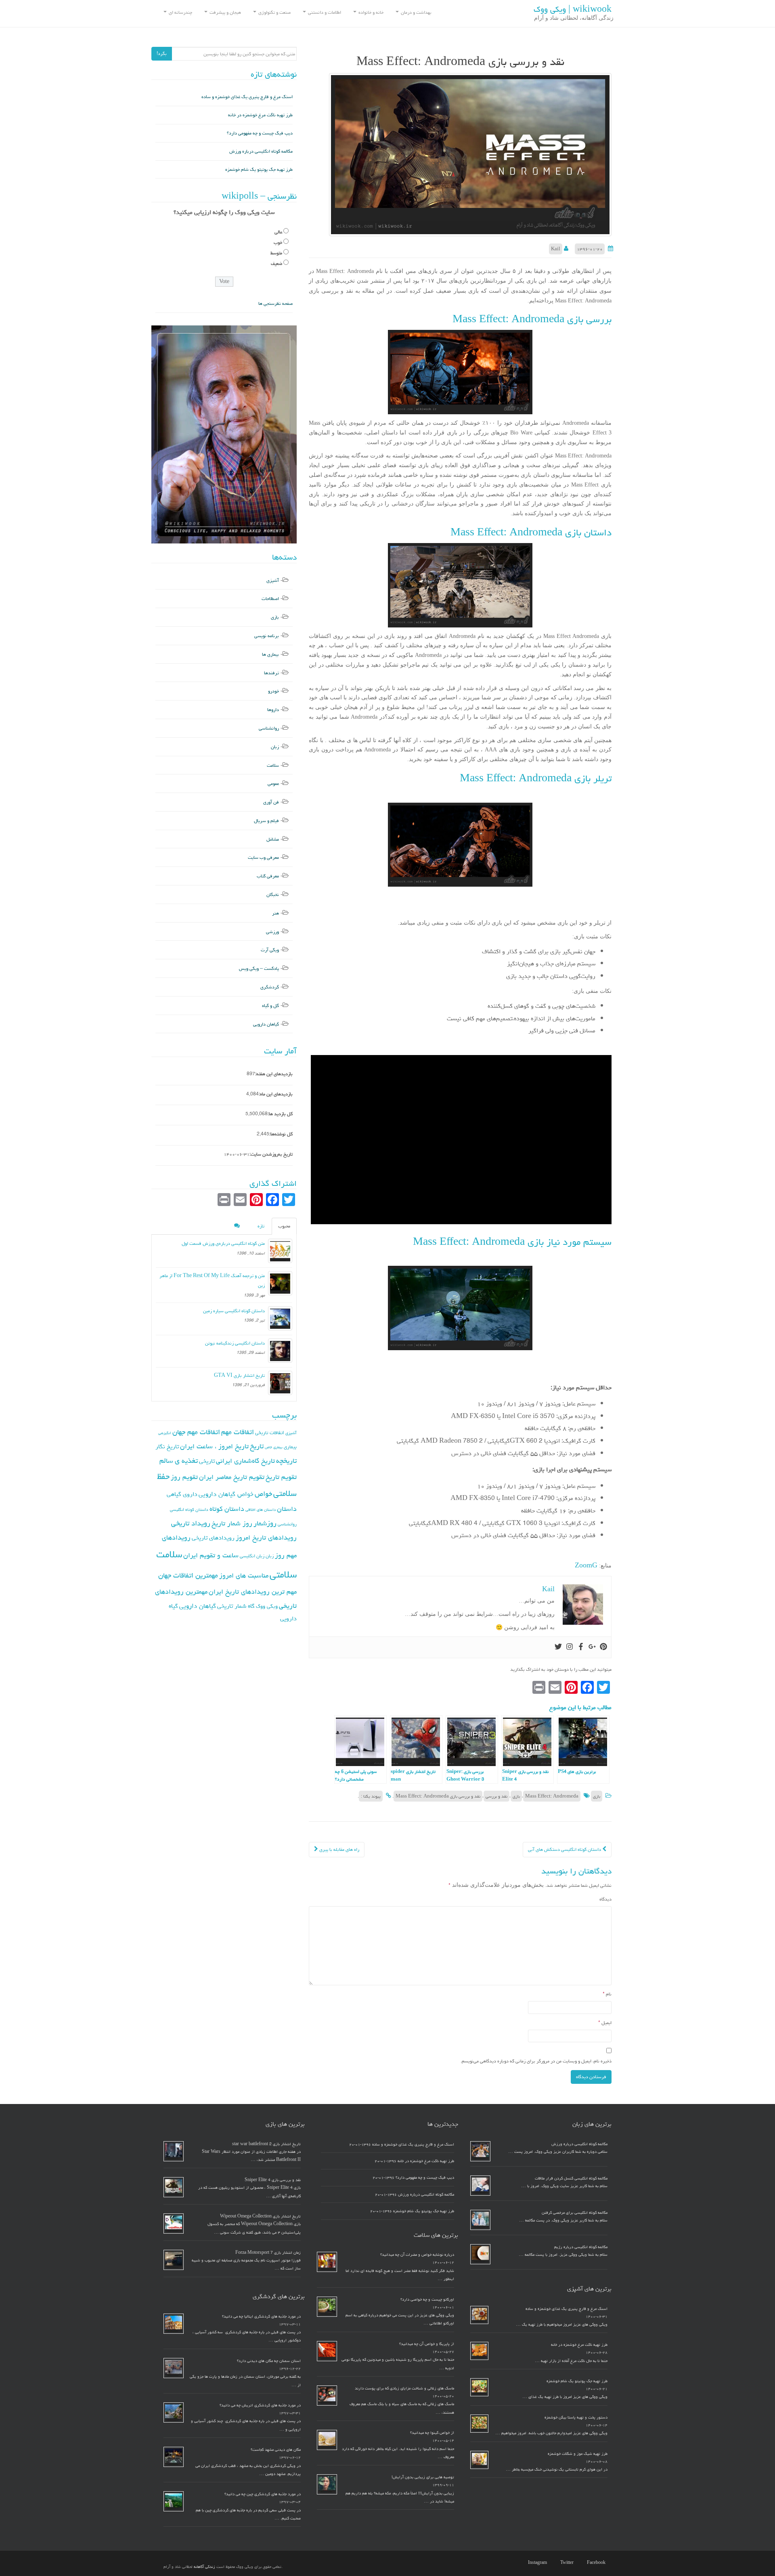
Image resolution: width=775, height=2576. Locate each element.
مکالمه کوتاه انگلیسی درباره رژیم (581, 2247)
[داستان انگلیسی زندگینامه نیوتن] (280, 1351)
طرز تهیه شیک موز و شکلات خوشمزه (578, 2454)
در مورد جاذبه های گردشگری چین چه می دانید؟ (263, 2494)
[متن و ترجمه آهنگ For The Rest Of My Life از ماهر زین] (280, 1283)
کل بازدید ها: (280, 1114)
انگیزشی (165, 1433)
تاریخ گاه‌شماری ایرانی (245, 1461)
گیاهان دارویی (266, 1024)
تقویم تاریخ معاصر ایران (232, 1477)
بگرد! (162, 53)
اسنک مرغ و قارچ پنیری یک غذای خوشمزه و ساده (247, 97)
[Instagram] (570, 1647)
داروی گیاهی (182, 1494)
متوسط (276, 253)
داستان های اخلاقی (261, 1510)
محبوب (284, 1226)
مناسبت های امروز (244, 1575)
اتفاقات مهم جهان (196, 1432)
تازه (261, 1226)
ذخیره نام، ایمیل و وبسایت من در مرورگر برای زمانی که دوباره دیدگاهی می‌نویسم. (536, 2061)
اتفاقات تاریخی (270, 1433)
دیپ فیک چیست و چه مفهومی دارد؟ (260, 133)
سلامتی (283, 1574)
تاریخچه (286, 1461)
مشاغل (273, 839)
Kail (556, 249)
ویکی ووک (267, 1606)
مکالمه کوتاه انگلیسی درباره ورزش (261, 151)
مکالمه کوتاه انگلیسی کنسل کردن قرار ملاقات (571, 2178)
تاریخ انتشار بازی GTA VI (239, 1375)
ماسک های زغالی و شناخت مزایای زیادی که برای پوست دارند (404, 2388)
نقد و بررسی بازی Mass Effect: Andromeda (438, 1796)
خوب (278, 242)
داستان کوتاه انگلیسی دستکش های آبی (565, 1849)
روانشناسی (269, 728)
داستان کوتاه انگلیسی (189, 1509)
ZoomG (586, 1566)
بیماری (290, 1447)
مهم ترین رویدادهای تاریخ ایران (253, 1592)
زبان (275, 747)
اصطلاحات (270, 599)
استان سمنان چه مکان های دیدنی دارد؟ (269, 2361)
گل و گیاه (270, 1006)
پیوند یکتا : (371, 1796)
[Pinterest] (603, 1647)
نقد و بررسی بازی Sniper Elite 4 (273, 2180)
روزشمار (265, 1523)
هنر (275, 913)
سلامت (273, 765)
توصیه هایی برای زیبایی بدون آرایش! (423, 2477)
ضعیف (276, 263)
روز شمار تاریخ (232, 1523)
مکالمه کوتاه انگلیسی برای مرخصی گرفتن (575, 2213)
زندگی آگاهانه (204, 2567)
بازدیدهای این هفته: (274, 1074)
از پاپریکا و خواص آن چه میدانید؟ (427, 2344)
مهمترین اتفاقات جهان (188, 1575)
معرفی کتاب (268, 876)
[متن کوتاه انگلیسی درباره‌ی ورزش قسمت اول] (280, 1251)
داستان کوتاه (227, 1509)
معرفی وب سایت (263, 857)
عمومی (273, 783)
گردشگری (270, 987)
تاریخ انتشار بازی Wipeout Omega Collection (260, 2216)
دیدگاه (605, 1899)
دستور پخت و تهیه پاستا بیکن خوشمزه (576, 2417)
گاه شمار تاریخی (236, 1606)
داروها (273, 710)
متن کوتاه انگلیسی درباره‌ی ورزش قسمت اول (223, 1243)
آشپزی (273, 580)
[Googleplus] (592, 1647)
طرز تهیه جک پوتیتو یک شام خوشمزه (259, 169)
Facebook (596, 2563)
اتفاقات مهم (238, 1432)
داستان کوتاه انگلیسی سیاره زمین (234, 1311)
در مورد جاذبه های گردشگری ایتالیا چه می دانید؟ (261, 2316)
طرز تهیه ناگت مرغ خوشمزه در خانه (260, 115)
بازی (597, 1796)
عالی (278, 232)
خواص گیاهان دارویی (226, 1494)
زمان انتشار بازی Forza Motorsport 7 (268, 2253)
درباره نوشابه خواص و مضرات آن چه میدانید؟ (417, 2255)
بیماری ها (270, 654)
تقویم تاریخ (281, 1477)
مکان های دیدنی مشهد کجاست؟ (276, 2450)
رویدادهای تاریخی (213, 1538)
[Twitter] (558, 1647)
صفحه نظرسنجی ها (275, 303)
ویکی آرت (270, 950)
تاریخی (207, 1461)
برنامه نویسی (267, 636)
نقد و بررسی (496, 1796)
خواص (263, 1494)
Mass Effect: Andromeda (552, 1796)
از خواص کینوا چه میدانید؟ (432, 2433)
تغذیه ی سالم (179, 1461)
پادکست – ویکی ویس (259, 968)
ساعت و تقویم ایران (211, 1555)
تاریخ (257, 1446)
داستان (287, 1509)
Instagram (537, 2563)
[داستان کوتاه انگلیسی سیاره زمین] (280, 1318)
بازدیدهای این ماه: (276, 1094)
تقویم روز (184, 1477)
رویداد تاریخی (191, 1523)
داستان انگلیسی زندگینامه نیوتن (235, 1343)
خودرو (273, 691)
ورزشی (272, 932)
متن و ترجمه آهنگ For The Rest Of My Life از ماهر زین (212, 1281)
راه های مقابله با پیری (339, 1849)
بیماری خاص (274, 1447)
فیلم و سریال (266, 821)
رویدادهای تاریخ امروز (266, 1538)
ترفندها (271, 673)
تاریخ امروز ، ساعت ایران (214, 1446)
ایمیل (605, 2023)
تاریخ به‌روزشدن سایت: (271, 1154)
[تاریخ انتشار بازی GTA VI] (280, 1383)
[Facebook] (581, 1647)
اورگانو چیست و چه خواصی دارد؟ (427, 2299)
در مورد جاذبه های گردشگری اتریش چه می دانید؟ (260, 2405)
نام (607, 1994)
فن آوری (271, 802)
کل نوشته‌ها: (281, 1134)
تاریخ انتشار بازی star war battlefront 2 (266, 2144)
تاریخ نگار (167, 1446)
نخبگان (273, 895)
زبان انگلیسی (252, 1556)
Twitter (567, 2563)
